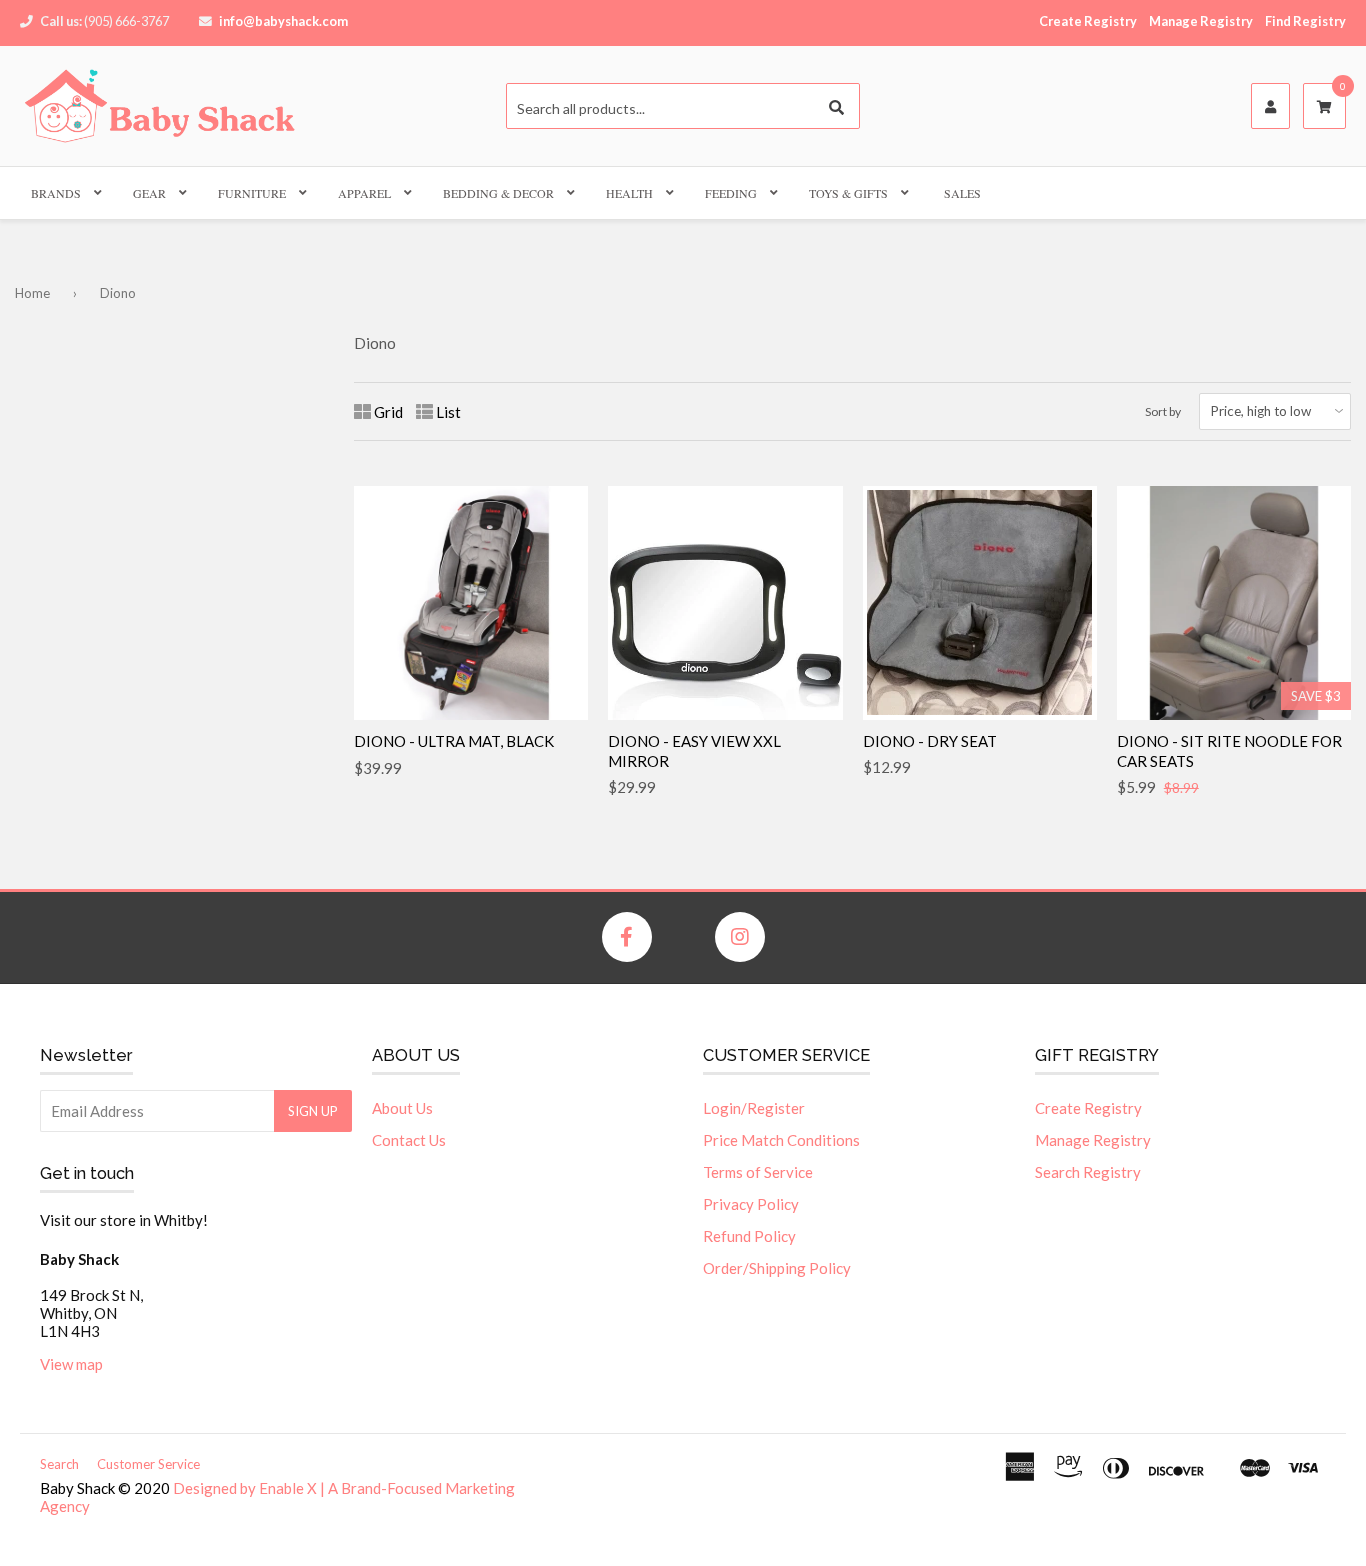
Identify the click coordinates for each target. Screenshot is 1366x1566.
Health (629, 193)
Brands (56, 193)
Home (32, 293)
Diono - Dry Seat (930, 741)
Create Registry (1088, 21)
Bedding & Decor (498, 193)
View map (71, 1364)
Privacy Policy (751, 1204)
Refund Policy (749, 1236)
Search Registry (1088, 1172)
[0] (1324, 107)
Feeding (731, 193)
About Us (402, 1108)
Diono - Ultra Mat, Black (454, 741)
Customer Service (148, 1464)
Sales (962, 193)
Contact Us (409, 1140)
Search (59, 1464)
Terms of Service (758, 1172)
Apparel (364, 193)
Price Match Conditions (781, 1140)
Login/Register (754, 1108)
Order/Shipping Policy (777, 1268)
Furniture (252, 193)
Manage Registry (1201, 21)
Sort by (1163, 411)
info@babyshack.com (283, 21)
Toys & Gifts (848, 193)
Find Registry (1305, 21)
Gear (149, 193)
